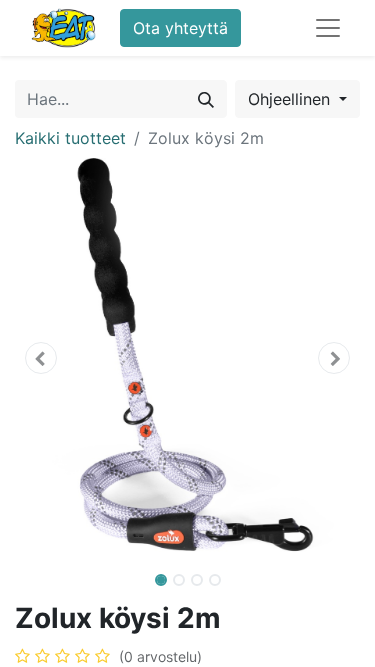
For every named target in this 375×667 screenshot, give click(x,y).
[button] (41, 358)
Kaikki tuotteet (70, 138)
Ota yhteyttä (180, 28)
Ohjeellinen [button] (291, 99)
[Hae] (206, 99)
